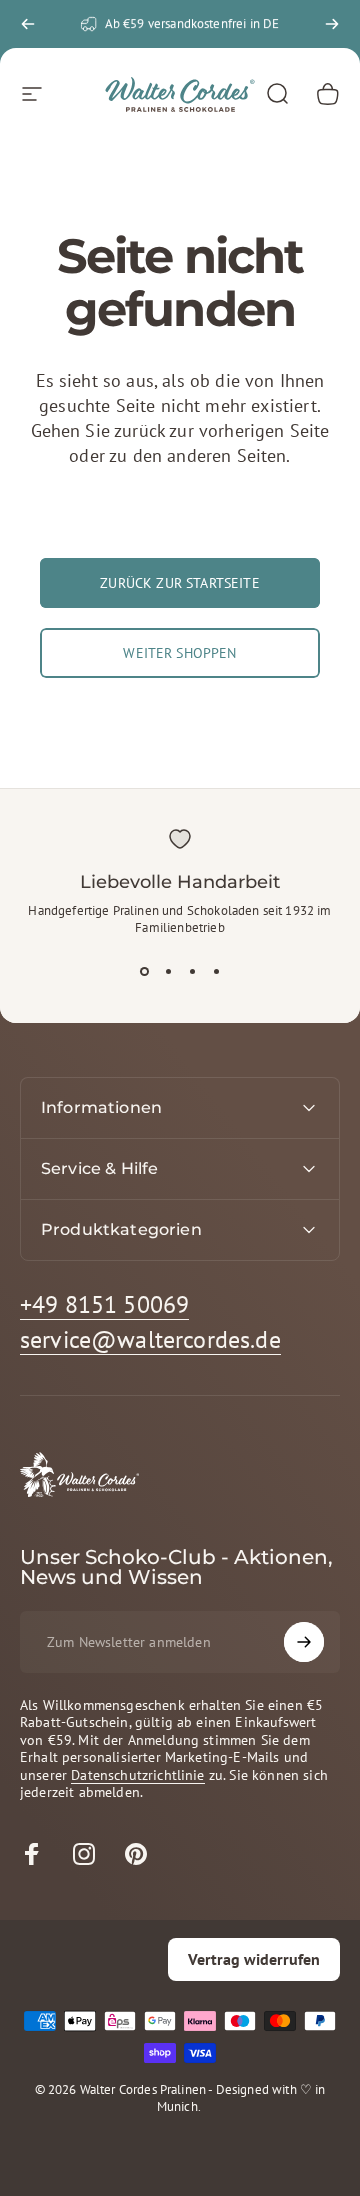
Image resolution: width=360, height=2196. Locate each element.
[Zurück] (28, 24)
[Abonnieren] (304, 1642)
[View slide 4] (216, 972)
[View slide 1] (144, 972)
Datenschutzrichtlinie (137, 1775)
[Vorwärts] (332, 24)
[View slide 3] (192, 972)
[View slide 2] (168, 972)
